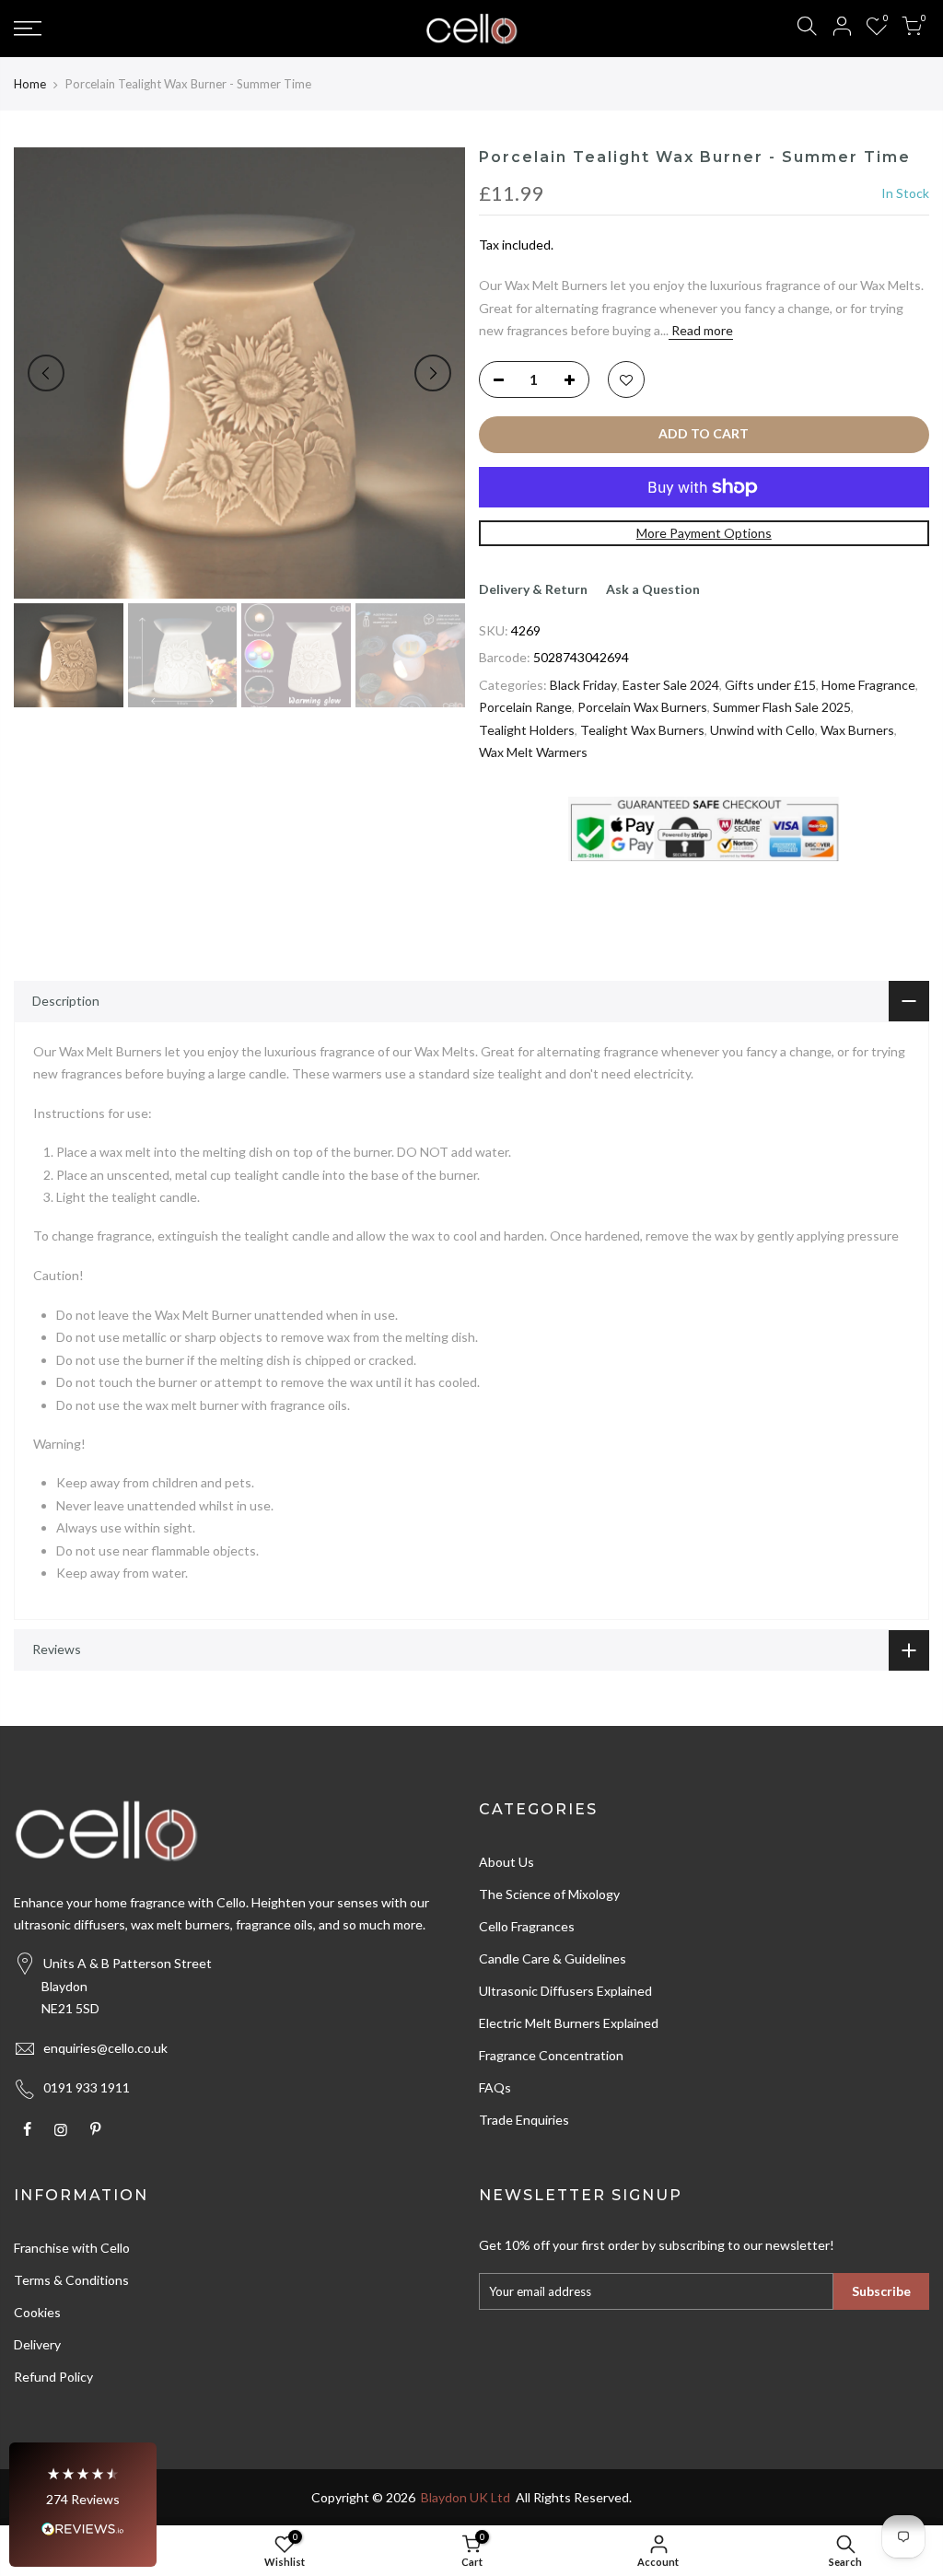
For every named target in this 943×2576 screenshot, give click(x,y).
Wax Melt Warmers (533, 752)
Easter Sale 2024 (671, 685)
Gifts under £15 (770, 685)
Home (30, 84)
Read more (701, 330)
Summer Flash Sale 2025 (782, 707)
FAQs (495, 2087)
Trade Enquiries (524, 2120)
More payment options (704, 533)
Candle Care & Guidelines (553, 1958)
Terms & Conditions (71, 2280)
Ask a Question (653, 589)
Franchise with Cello (72, 2248)
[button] (83, 2505)
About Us (506, 1862)
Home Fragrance (868, 685)
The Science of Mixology (549, 1894)
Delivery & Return (533, 589)
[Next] (433, 373)
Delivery (37, 2344)
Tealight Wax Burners (642, 730)
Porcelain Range (525, 707)
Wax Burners (857, 730)
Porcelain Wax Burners (642, 707)
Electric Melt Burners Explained (569, 2023)
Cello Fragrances (527, 1926)
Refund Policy (53, 2377)
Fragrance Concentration (551, 2055)
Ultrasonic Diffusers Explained (565, 1991)
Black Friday (583, 685)
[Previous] (46, 373)
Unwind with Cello (763, 730)
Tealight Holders (527, 730)
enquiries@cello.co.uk (105, 2048)
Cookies (37, 2312)
